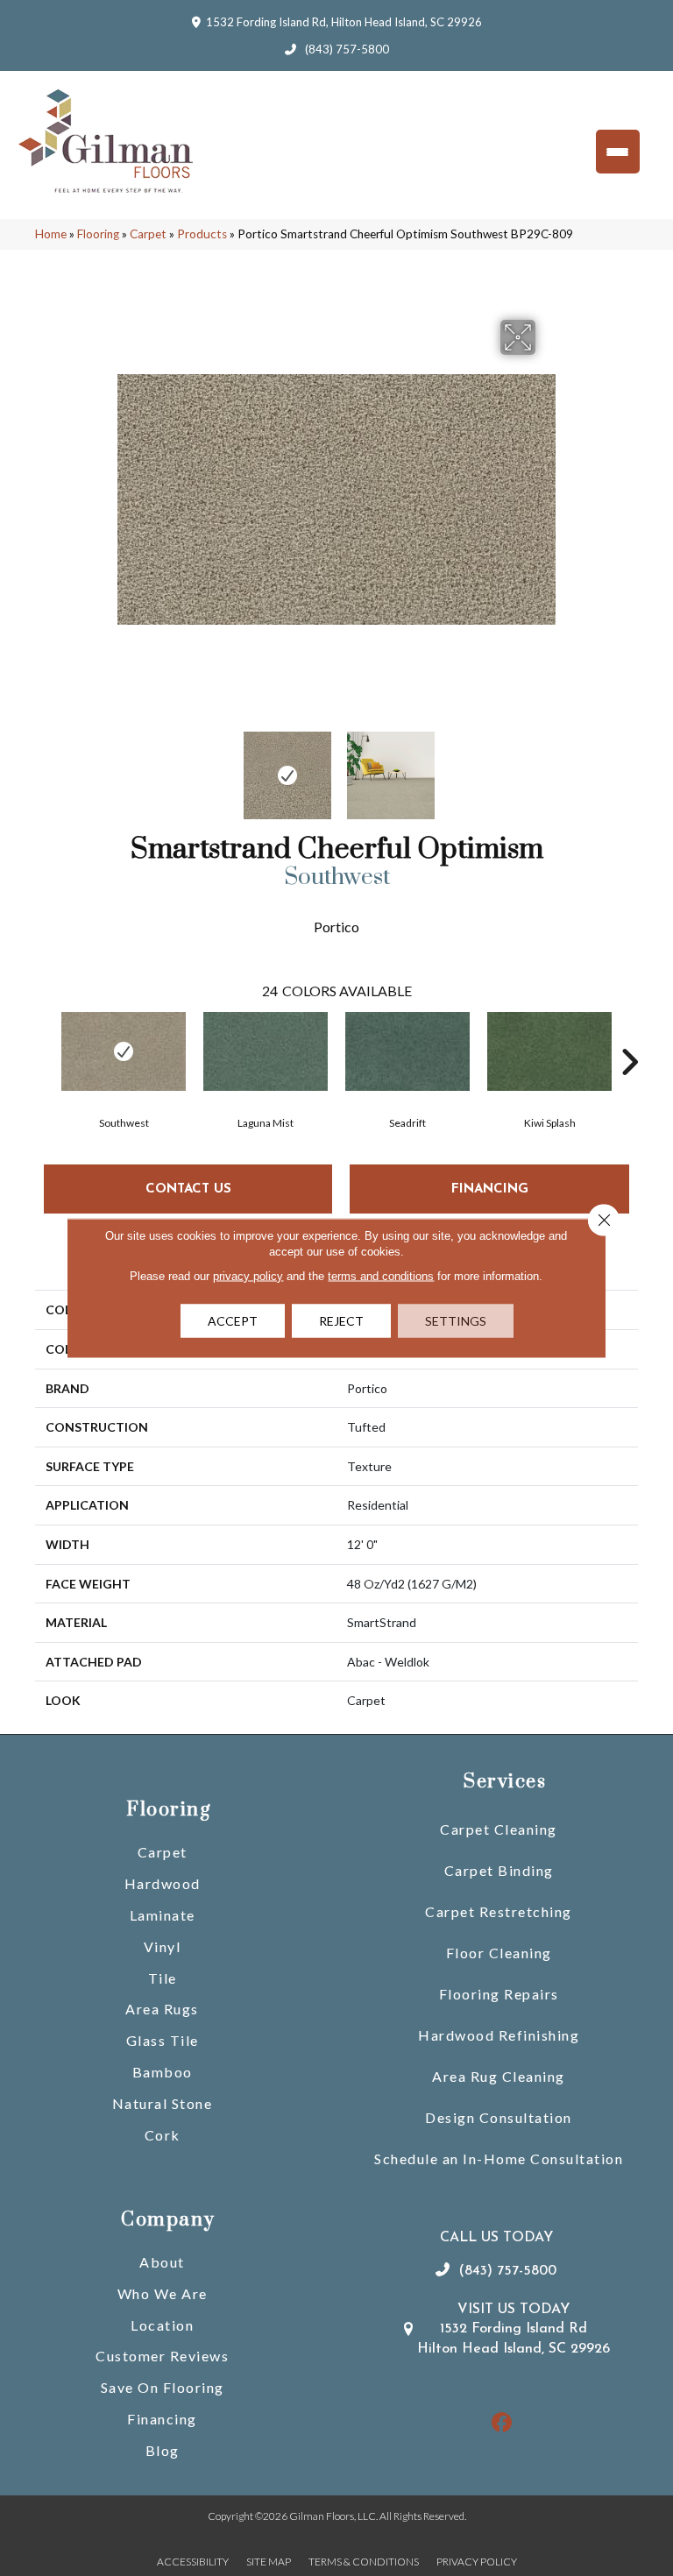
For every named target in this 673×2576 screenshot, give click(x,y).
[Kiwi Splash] (549, 1051)
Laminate (163, 1915)
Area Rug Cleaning (499, 2076)
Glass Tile (163, 2040)
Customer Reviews (162, 2356)
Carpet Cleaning (499, 1829)
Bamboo (163, 2072)
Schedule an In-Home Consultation (499, 2158)
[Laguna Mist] (266, 1051)
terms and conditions (381, 1276)
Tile (163, 1978)
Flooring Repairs (499, 1994)
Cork (163, 2135)
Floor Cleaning (499, 1953)
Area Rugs (162, 2009)
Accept (233, 1321)
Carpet (148, 234)
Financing (162, 2419)
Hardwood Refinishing (499, 2035)
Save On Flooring (163, 2387)
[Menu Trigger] (618, 152)
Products (202, 234)
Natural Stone (163, 2103)
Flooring (98, 234)
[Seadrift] (407, 1051)
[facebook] (503, 2423)
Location (162, 2325)
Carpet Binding (499, 1870)
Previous (126, 767)
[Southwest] (124, 1051)
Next (547, 767)
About (162, 2262)
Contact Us (188, 1189)
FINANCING (490, 1189)
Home (51, 234)
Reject (341, 1321)
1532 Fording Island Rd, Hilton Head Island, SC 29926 (344, 22)
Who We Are (163, 2293)
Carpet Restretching (499, 1911)
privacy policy (248, 1276)
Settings (456, 1321)
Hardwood (163, 1883)
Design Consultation (499, 2117)
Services (505, 1782)
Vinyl (163, 1946)
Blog (163, 2450)
